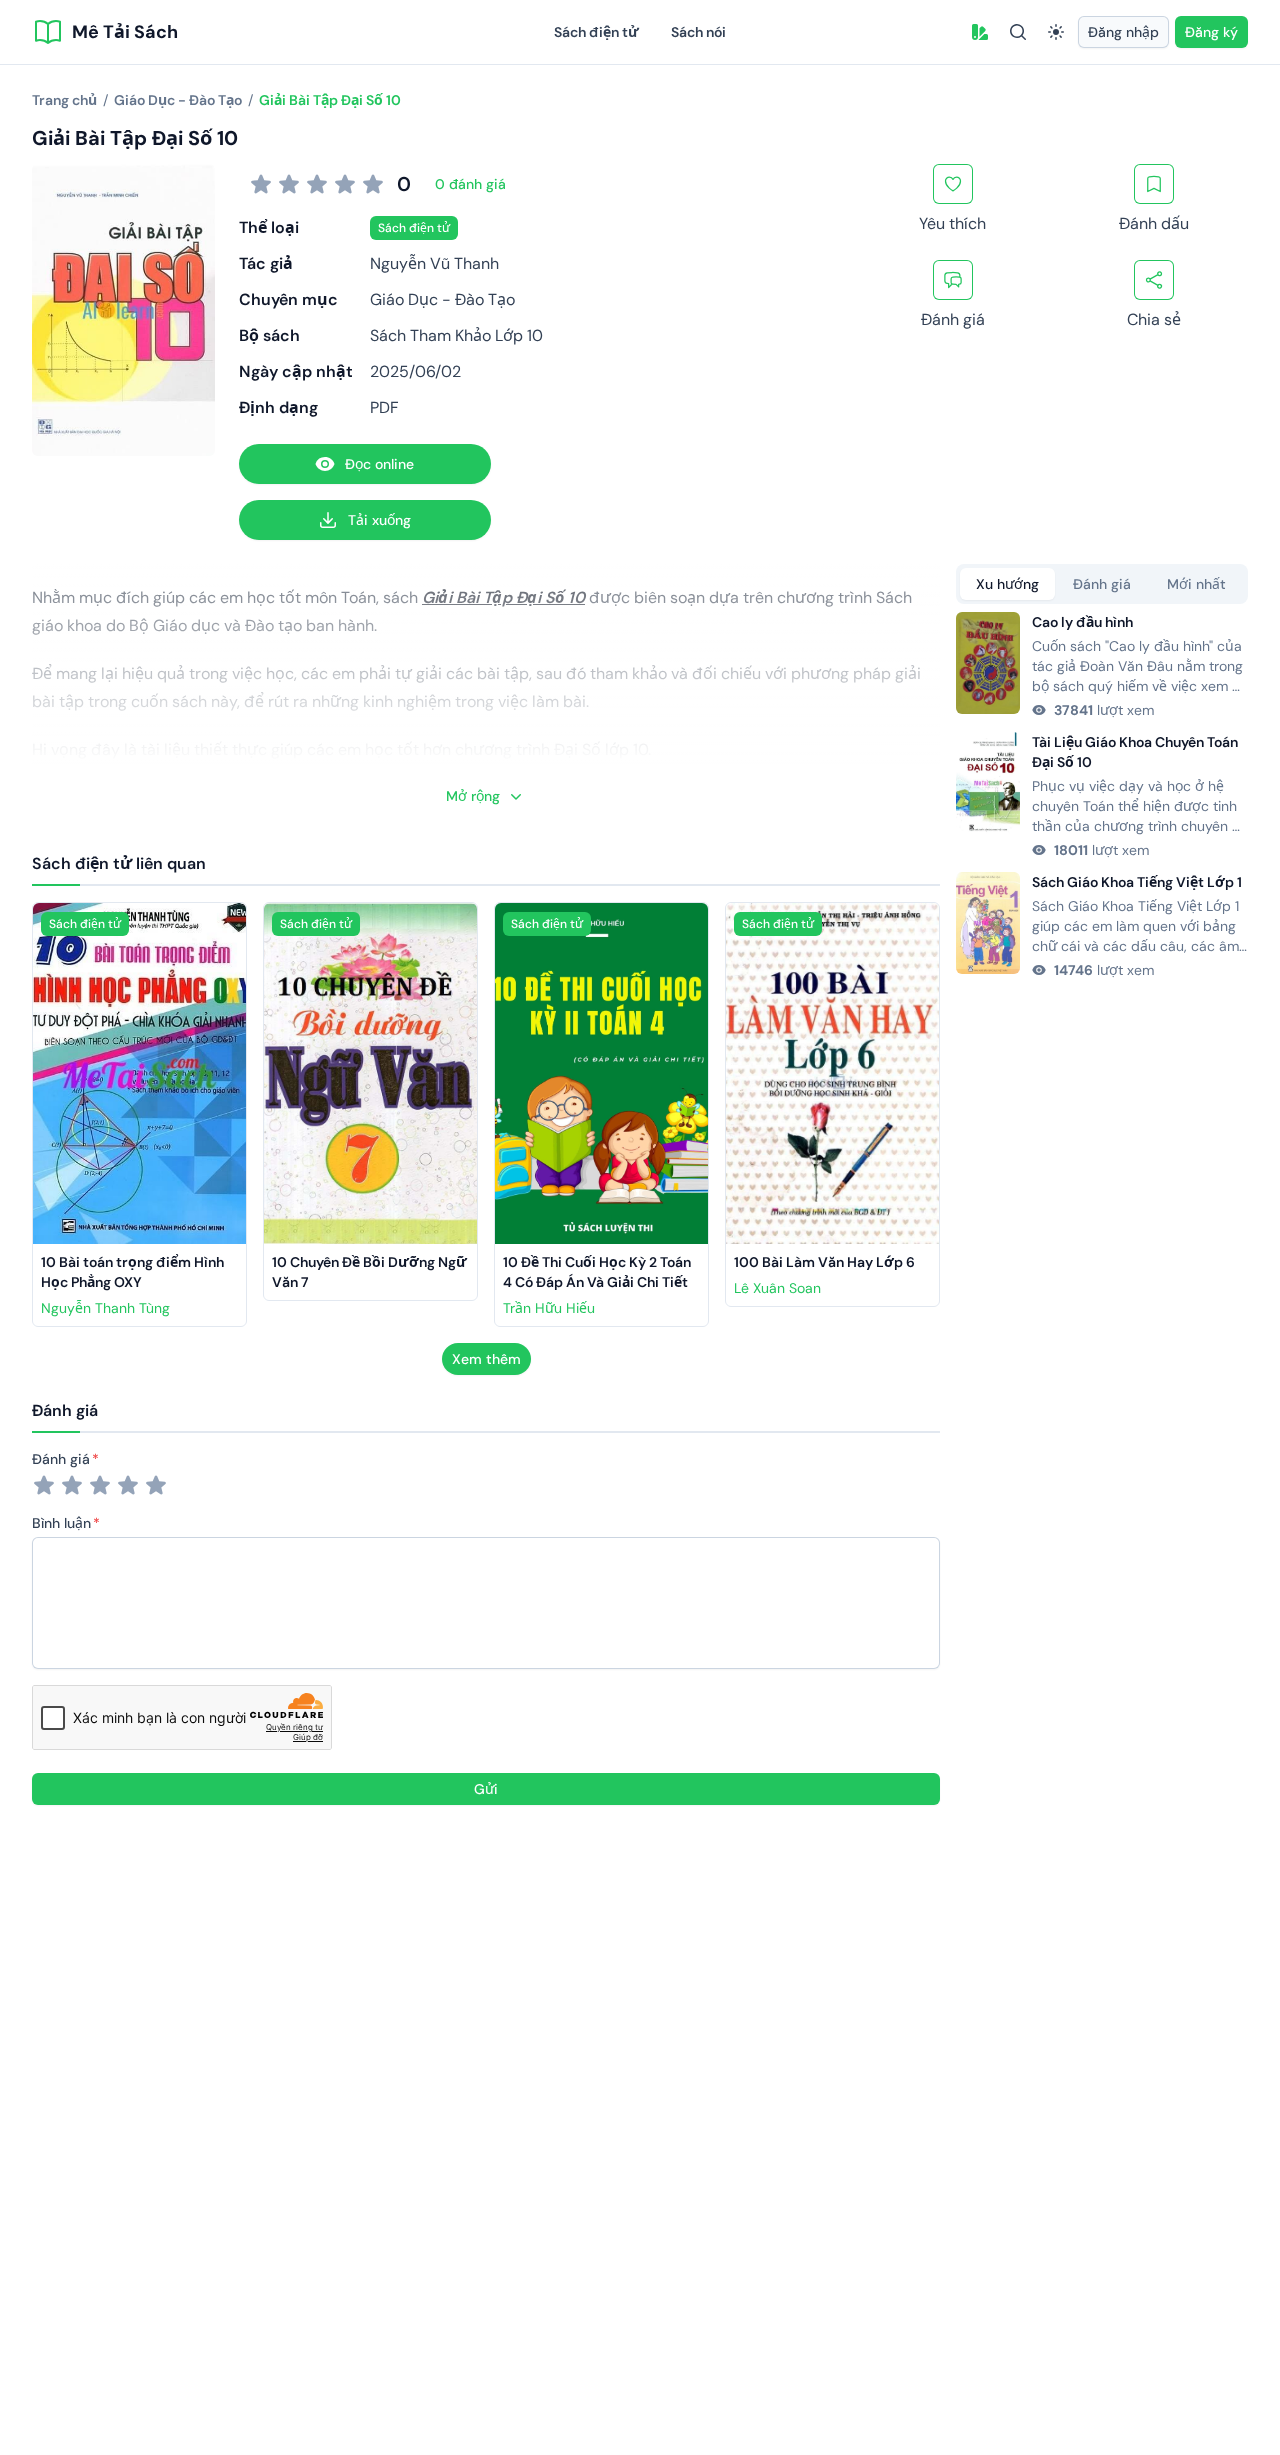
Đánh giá (61, 1459)
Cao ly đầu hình (1082, 622)
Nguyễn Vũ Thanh (434, 263)
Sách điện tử (596, 32)
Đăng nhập (1123, 32)
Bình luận (61, 1523)
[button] (980, 32)
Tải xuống (379, 520)
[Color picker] (980, 32)
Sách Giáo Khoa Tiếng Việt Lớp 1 (1137, 882)
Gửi (486, 1789)
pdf (384, 407)
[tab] (1007, 584)
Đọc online (379, 464)
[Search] (1018, 32)
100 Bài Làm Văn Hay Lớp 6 (824, 1262)
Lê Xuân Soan (777, 1288)
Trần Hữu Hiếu (549, 1308)
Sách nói (698, 32)
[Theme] (1056, 32)
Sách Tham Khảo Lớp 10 (456, 335)
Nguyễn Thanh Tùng (105, 1308)
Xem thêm (486, 1359)
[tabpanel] (1102, 796)
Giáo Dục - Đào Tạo (442, 299)
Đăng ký (1211, 32)
